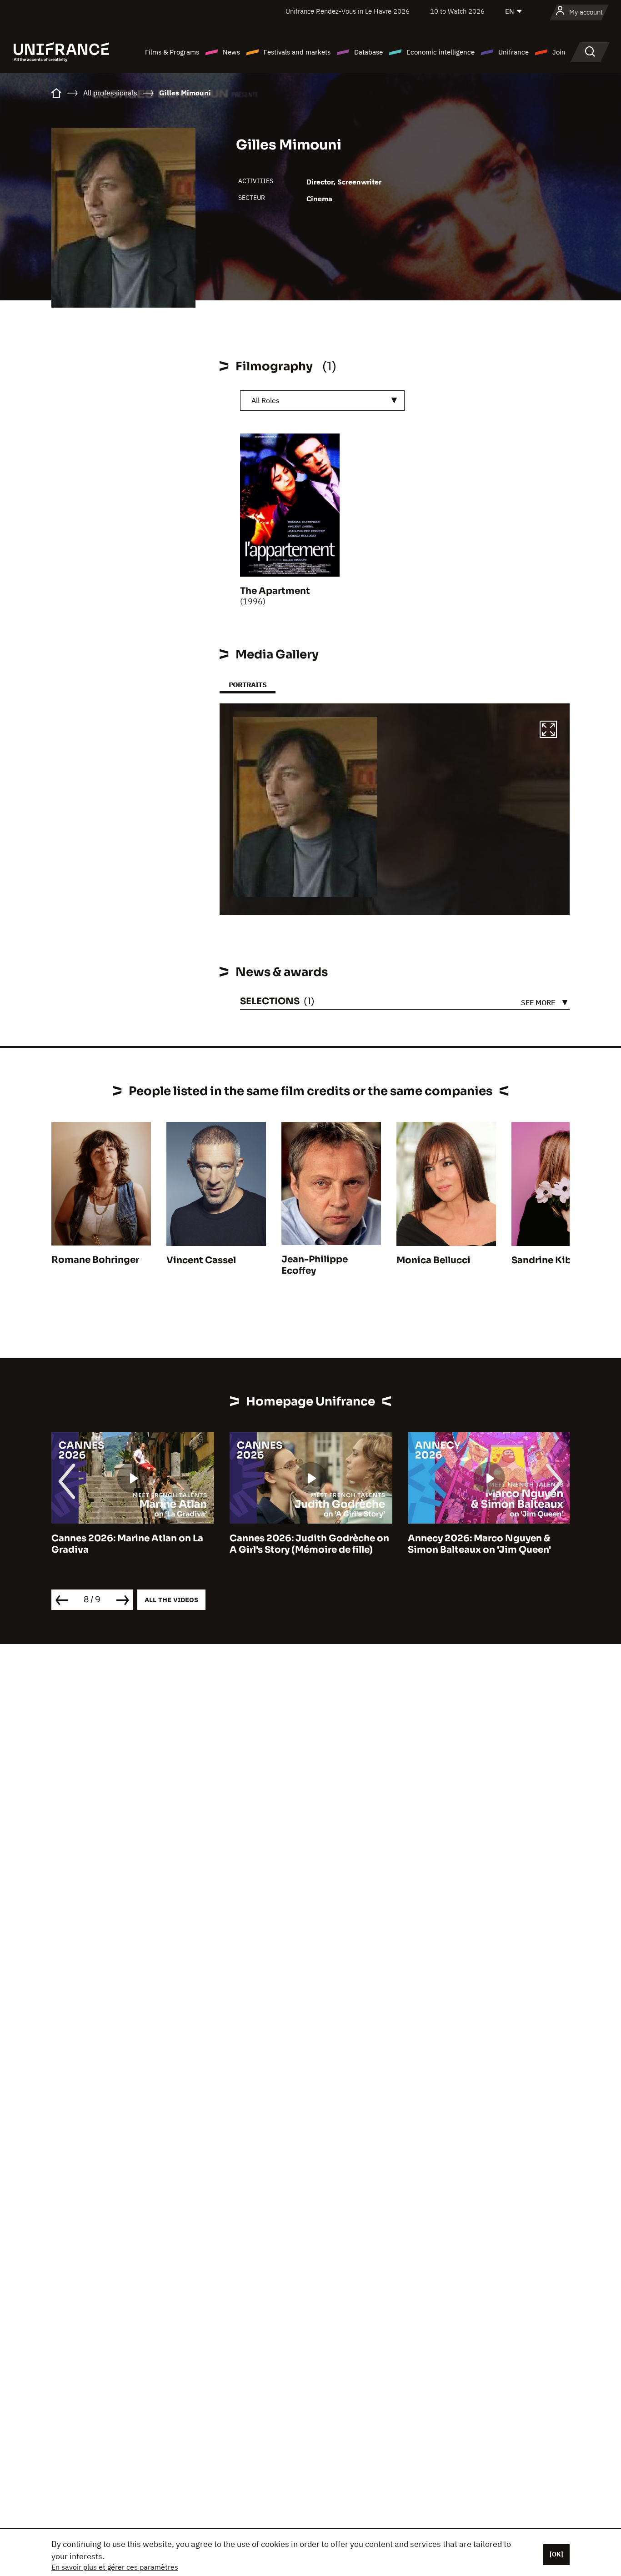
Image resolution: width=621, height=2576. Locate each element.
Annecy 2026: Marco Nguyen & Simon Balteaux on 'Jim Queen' (479, 1544)
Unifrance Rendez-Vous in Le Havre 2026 (348, 11)
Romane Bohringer (95, 1260)
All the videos (171, 1600)
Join (559, 52)
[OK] (556, 2554)
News (231, 52)
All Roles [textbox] (265, 400)
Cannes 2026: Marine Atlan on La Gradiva (127, 1544)
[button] (548, 731)
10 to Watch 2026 (457, 11)
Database (368, 52)
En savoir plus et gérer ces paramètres (115, 2567)
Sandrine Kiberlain (555, 1260)
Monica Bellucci (433, 1260)
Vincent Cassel (201, 1260)
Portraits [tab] (248, 685)
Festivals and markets (297, 52)
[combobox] (322, 401)
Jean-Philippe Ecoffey (315, 1265)
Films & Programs (172, 52)
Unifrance (513, 52)
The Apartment (275, 591)
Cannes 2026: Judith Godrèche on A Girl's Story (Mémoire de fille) (309, 1544)
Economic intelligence (441, 52)
